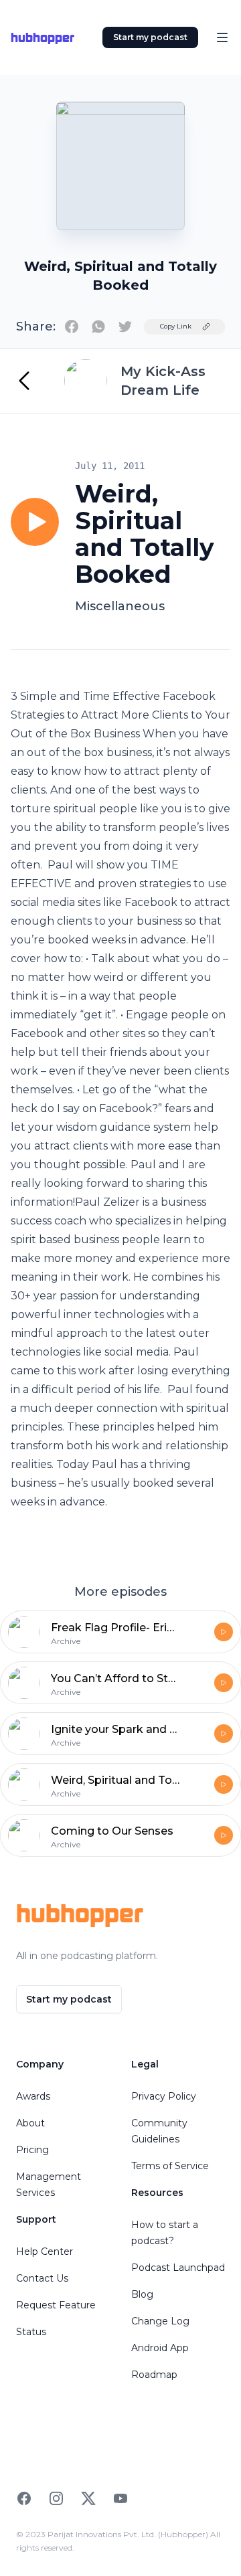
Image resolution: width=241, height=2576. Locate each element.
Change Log (160, 2321)
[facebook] (72, 327)
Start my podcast (150, 37)
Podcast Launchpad (178, 2268)
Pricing (32, 2150)
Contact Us (42, 2278)
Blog (142, 2294)
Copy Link (176, 326)
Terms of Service (170, 2166)
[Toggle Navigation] (222, 37)
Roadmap (154, 2375)
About (30, 2123)
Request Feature (56, 2305)
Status (31, 2332)
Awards (33, 2096)
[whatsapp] (98, 327)
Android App (160, 2348)
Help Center (45, 2251)
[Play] (35, 522)
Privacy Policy (164, 2096)
